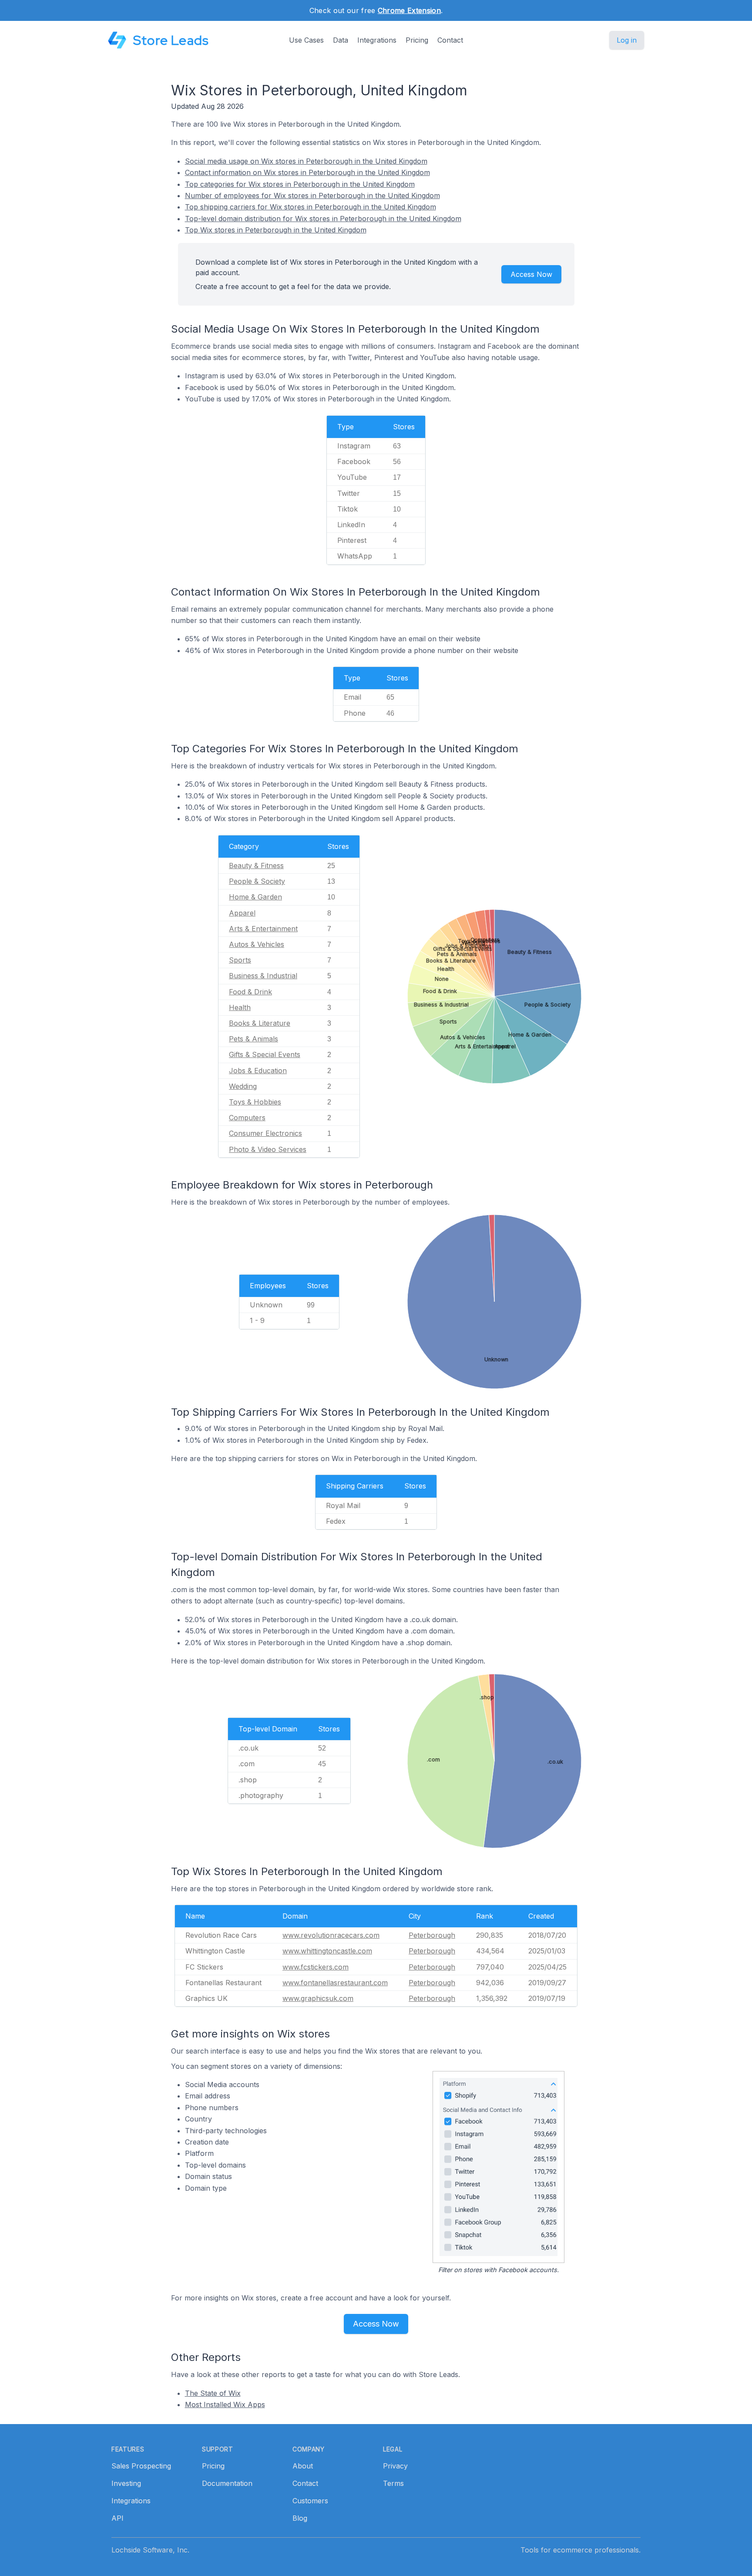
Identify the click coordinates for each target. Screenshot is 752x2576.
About (303, 2466)
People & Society (257, 881)
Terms (393, 2483)
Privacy (395, 2466)
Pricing (417, 40)
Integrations (377, 40)
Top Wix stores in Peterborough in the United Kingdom (276, 230)
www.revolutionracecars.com (331, 1935)
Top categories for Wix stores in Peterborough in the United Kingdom (300, 184)
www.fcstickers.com (316, 1967)
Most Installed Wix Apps (225, 2404)
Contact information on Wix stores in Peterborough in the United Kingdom (307, 172)
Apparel (242, 913)
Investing (126, 2483)
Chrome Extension (409, 10)
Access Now (531, 274)
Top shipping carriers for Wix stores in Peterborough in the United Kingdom (311, 207)
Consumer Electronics (265, 1133)
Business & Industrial (263, 976)
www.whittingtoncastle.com (327, 1951)
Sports (240, 960)
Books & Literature (260, 1023)
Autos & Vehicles (257, 944)
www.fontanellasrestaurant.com (335, 1983)
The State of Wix (213, 2393)
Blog (300, 2518)
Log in (627, 40)
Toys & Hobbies (255, 1102)
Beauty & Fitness (256, 865)
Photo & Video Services (268, 1149)
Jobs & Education (258, 1071)
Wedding (243, 1086)
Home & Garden (255, 897)
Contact (450, 40)
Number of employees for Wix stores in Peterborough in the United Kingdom (312, 195)
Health (240, 1007)
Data (341, 40)
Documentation (227, 2483)
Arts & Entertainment (263, 929)
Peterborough (432, 1935)
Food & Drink (250, 992)
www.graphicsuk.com (318, 1998)
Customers (310, 2501)
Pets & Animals (253, 1039)
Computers (247, 1118)
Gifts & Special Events (265, 1054)
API (117, 2518)
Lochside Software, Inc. (150, 2550)
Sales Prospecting (141, 2466)
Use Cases (306, 40)
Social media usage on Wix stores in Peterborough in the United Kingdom (306, 161)
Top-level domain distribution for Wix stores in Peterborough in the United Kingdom (323, 219)
